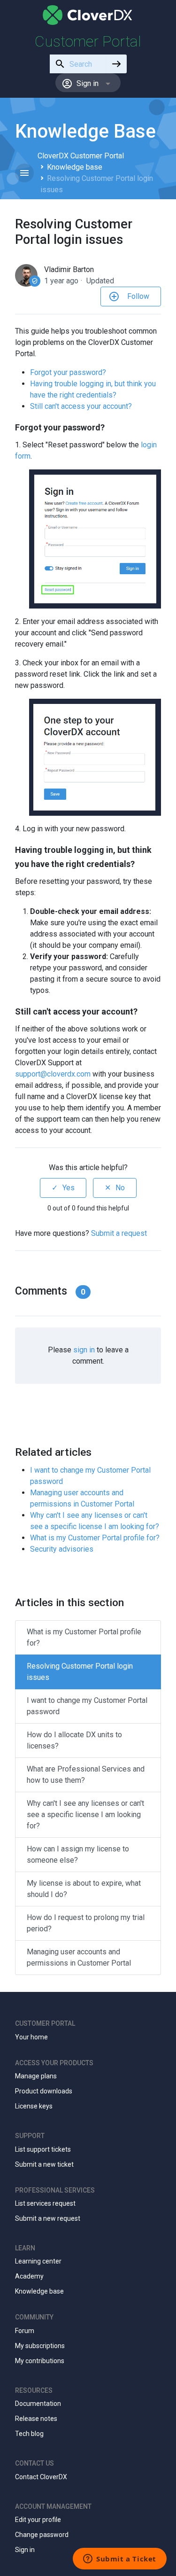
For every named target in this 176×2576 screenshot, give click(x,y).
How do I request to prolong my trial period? (86, 1923)
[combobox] (78, 64)
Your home (31, 2037)
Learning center (38, 2261)
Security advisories (62, 1549)
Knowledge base (75, 167)
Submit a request (119, 1233)
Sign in (25, 2550)
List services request (45, 2203)
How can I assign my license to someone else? (78, 1854)
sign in (84, 1350)
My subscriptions (40, 2346)
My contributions (40, 2361)
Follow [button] (138, 296)
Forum (25, 2331)
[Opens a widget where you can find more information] (120, 2560)
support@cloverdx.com (53, 1074)
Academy (29, 2276)
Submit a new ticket (44, 2164)
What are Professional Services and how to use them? (86, 1775)
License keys (34, 2106)
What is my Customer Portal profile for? (95, 1538)
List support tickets (43, 2149)
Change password (42, 2535)
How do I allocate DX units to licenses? (74, 1740)
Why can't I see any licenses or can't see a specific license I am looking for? (85, 1815)
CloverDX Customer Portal (81, 156)
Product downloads (44, 2091)
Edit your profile (38, 2520)
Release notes (36, 2419)
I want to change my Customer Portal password (87, 1706)
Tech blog (29, 2434)
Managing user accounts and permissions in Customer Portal (79, 1957)
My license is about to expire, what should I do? (84, 1889)
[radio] (63, 1188)
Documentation (38, 2404)
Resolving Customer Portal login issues (80, 1672)
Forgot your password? (68, 372)
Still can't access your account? (81, 406)
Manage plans (36, 2076)
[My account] (88, 15)
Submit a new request (48, 2218)
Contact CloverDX (41, 2477)
